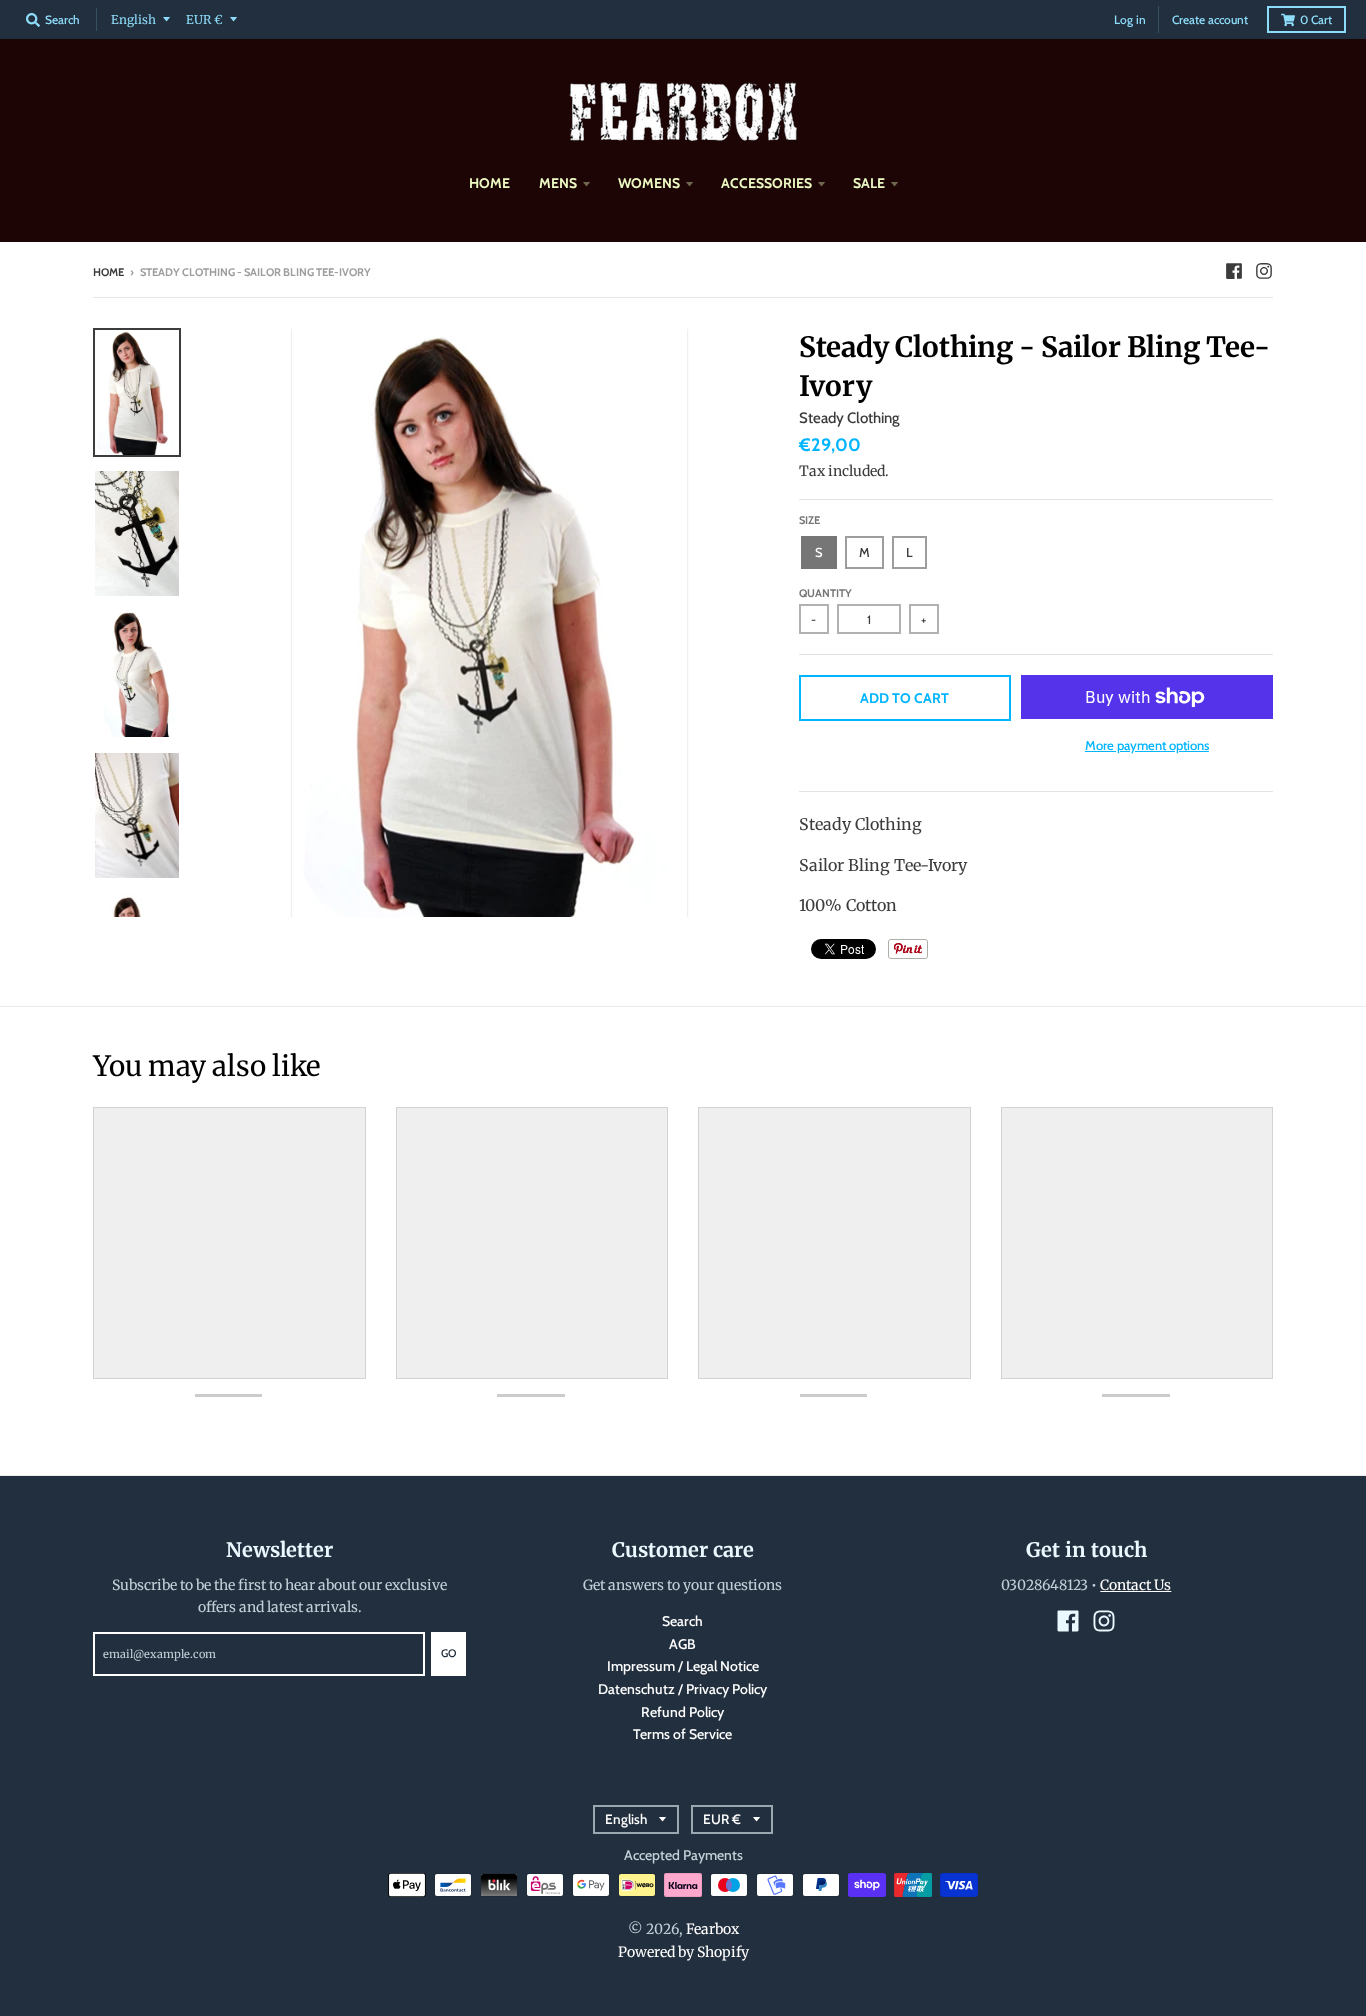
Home (108, 272)
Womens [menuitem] (649, 183)
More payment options (1147, 745)
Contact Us (1135, 1585)
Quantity (825, 593)
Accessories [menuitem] (766, 183)
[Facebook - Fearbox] (1234, 271)
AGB (682, 1644)
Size (809, 520)
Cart (1316, 19)
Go (448, 1653)
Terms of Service (682, 1734)
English (133, 19)
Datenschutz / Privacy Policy (682, 1689)
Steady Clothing (849, 418)
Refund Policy (682, 1712)
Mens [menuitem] (558, 183)
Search (682, 1621)
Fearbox (712, 1929)
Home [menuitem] (489, 183)
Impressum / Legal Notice (683, 1666)
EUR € (204, 19)
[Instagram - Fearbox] (1264, 271)
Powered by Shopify (683, 1952)
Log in (1130, 19)
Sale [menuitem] (869, 183)
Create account (1210, 19)
